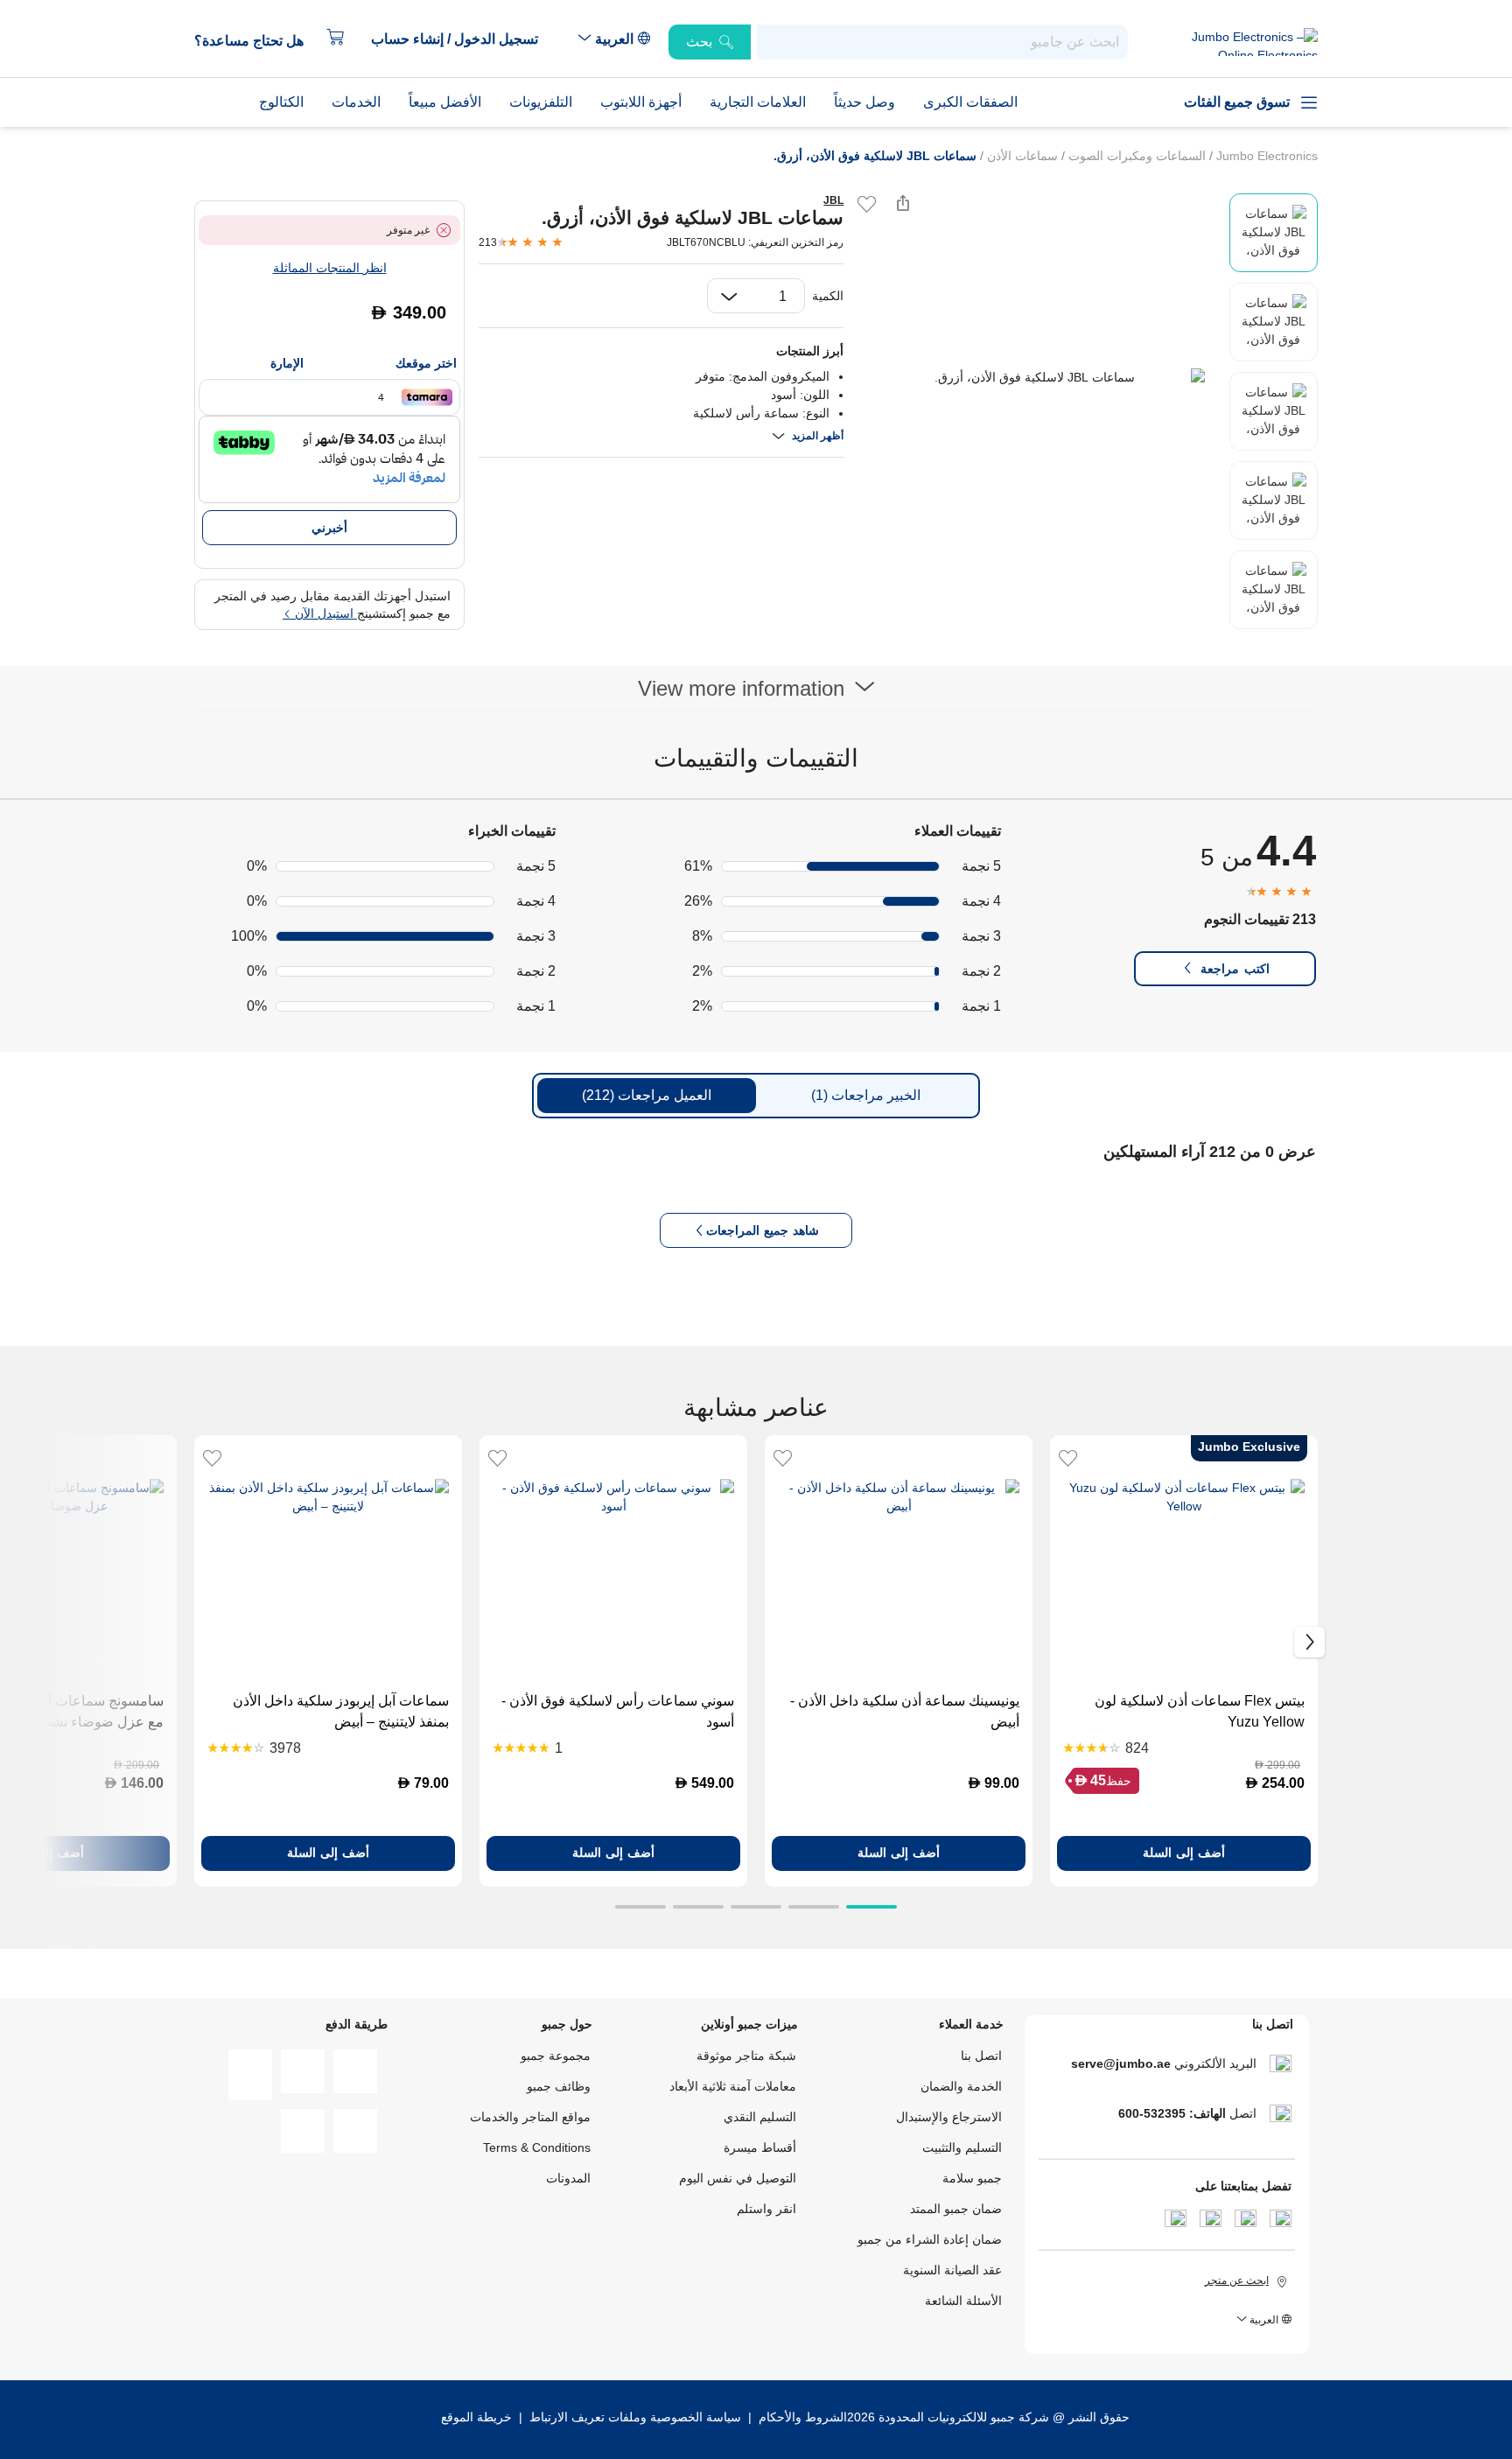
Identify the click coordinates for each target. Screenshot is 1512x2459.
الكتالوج (281, 102)
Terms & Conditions (537, 2147)
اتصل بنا (981, 2056)
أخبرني (329, 528)
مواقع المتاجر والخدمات (530, 2117)
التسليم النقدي (760, 2117)
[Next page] (1212, 377)
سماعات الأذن (1021, 156)
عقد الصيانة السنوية (952, 2270)
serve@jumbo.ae (1121, 2063)
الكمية (828, 296)
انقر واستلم (766, 2209)
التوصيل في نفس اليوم (738, 2178)
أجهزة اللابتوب (641, 102)
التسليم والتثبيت (962, 2147)
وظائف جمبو (559, 2086)
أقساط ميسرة (760, 2147)
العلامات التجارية (758, 102)
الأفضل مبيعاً (445, 102)
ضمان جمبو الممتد (956, 2209)
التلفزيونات (541, 102)
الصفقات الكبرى (970, 102)
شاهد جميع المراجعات (763, 1230)
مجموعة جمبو (556, 2056)
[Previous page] (871, 377)
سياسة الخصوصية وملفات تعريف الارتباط (635, 2417)
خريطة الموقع (476, 2417)
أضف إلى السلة (1184, 1853)
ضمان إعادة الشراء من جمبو (930, 2239)
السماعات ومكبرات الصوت (1135, 156)
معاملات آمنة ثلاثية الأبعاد (733, 2086)
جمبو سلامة (972, 2178)
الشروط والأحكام (801, 2417)
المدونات (568, 2178)
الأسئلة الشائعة (963, 2301)
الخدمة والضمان (961, 2086)
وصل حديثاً (864, 102)
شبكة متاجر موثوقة (746, 2056)
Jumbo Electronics (1265, 156)
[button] (463, 39)
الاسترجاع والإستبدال (949, 2117)
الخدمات (356, 102)
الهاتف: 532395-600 (1172, 2113)
